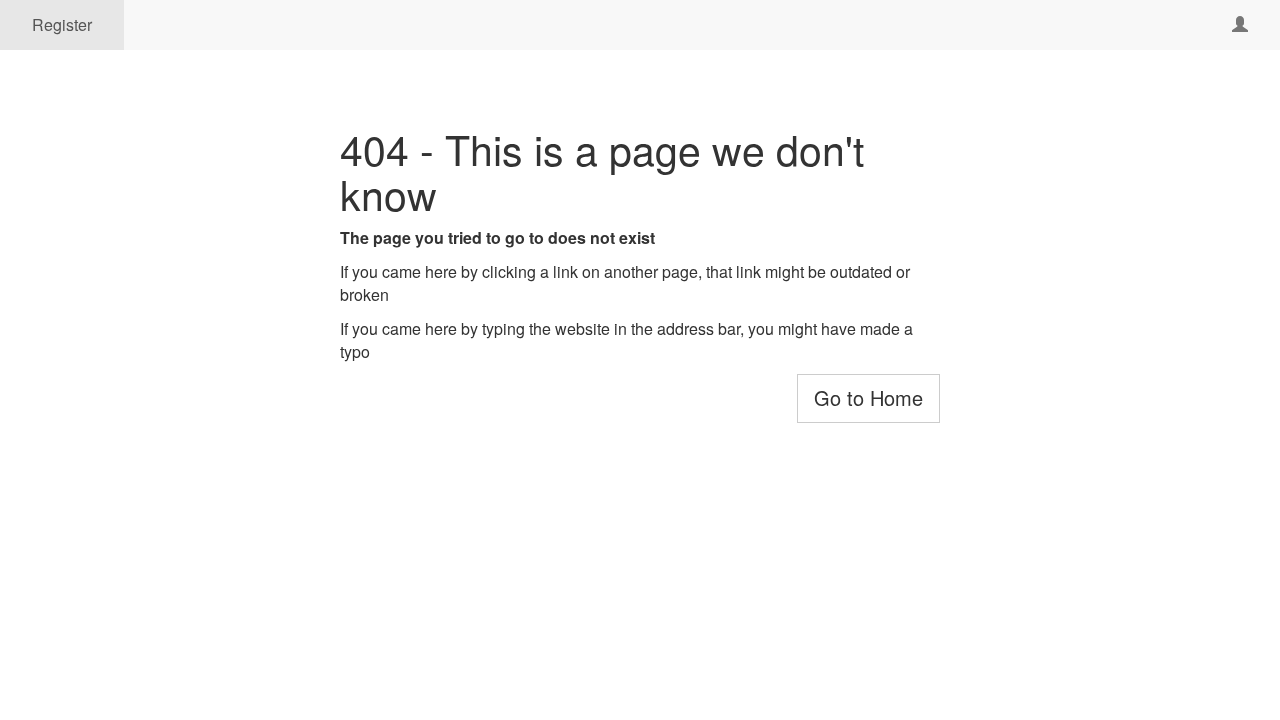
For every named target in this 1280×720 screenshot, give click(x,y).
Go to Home (868, 397)
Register (62, 24)
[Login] (1240, 25)
